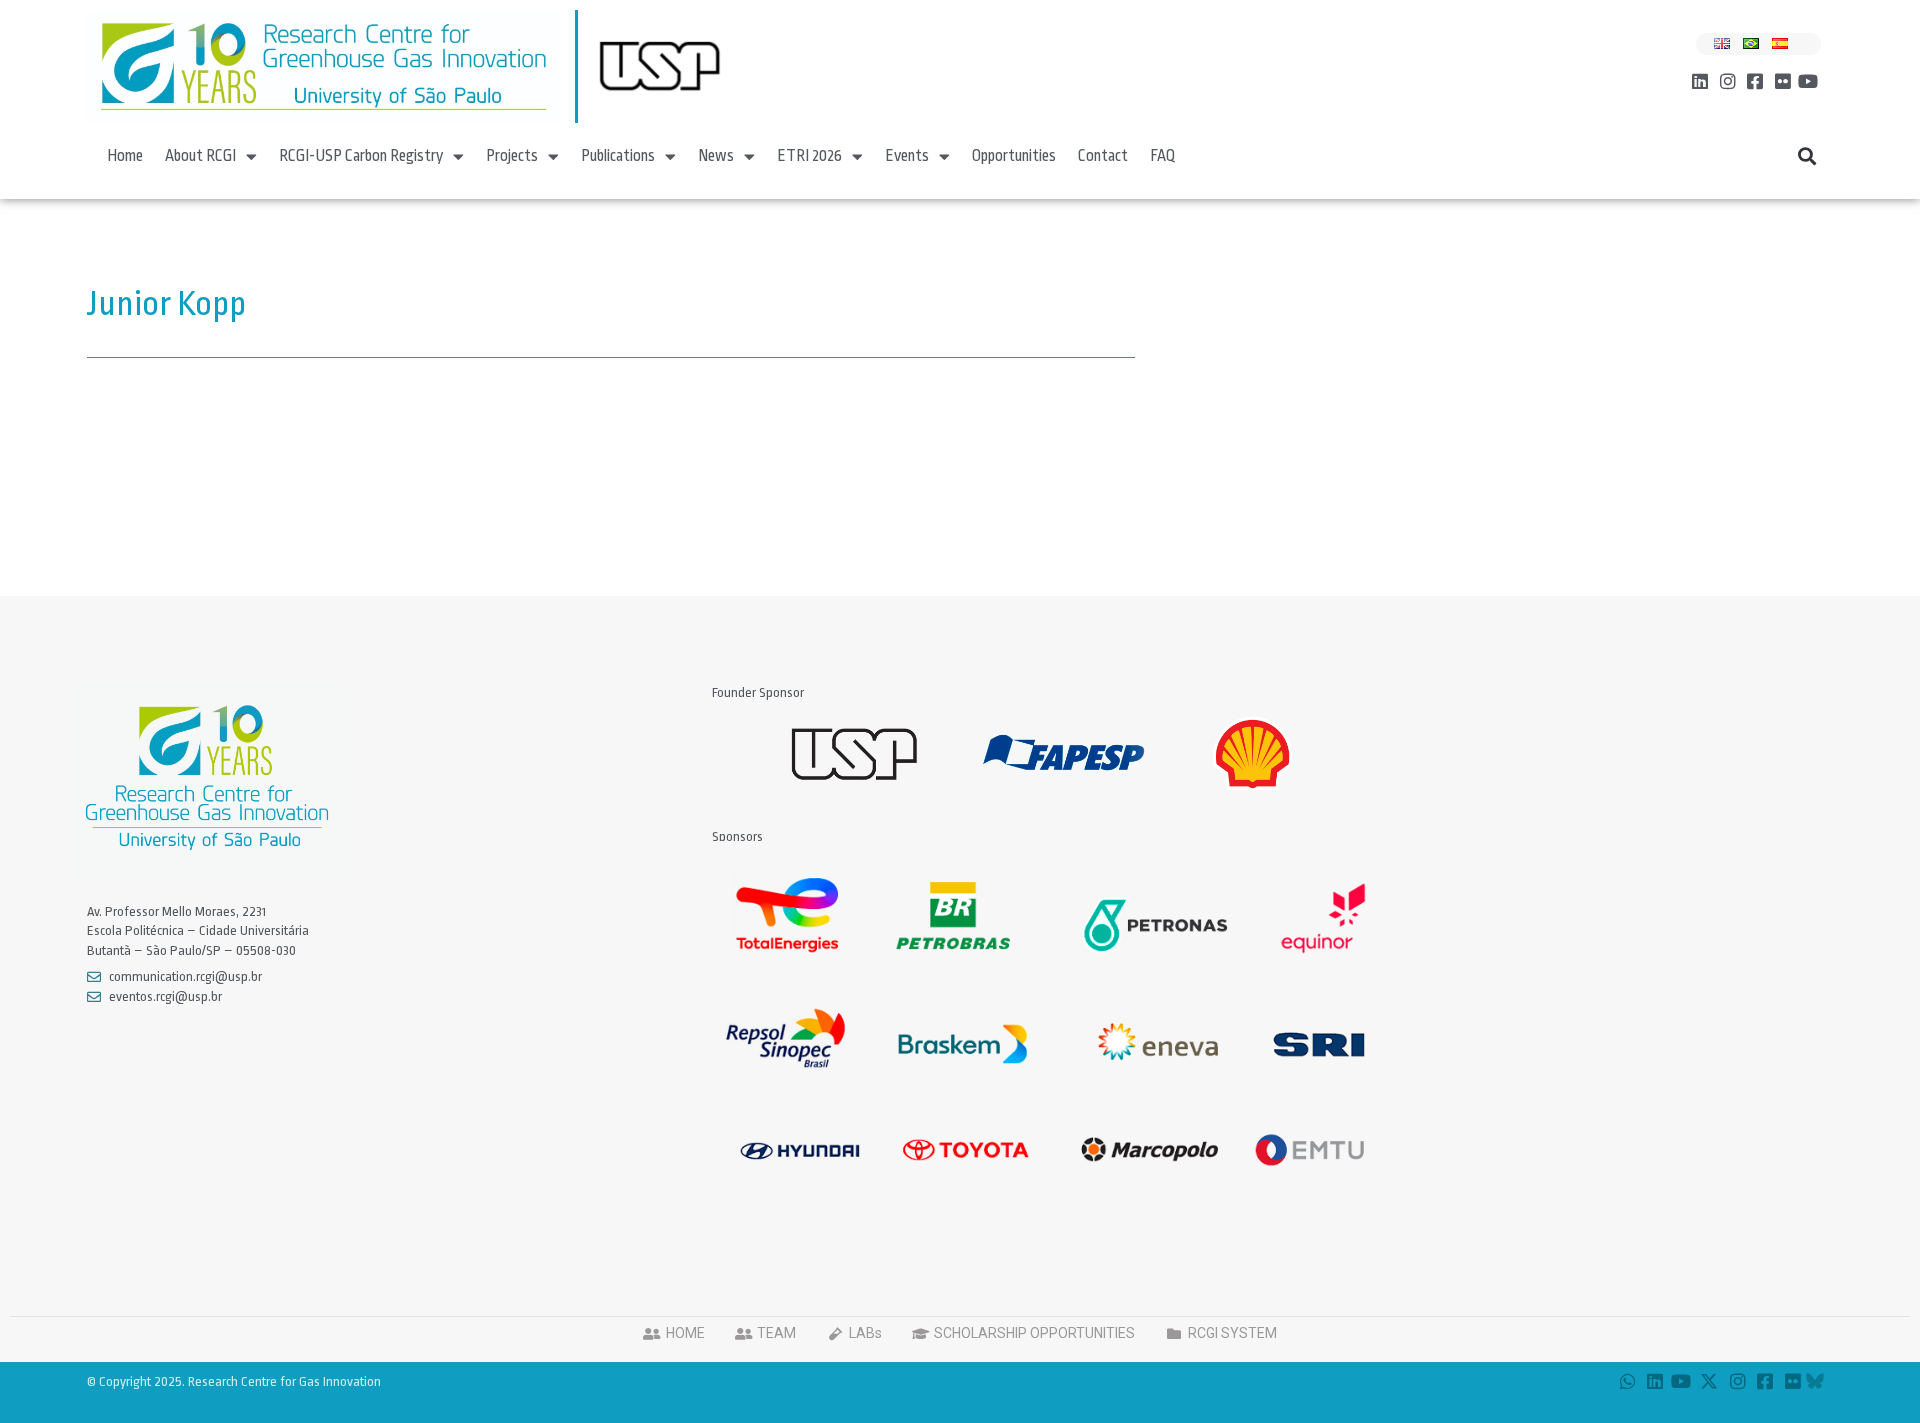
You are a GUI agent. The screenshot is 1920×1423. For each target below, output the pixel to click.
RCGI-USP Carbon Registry (361, 156)
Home (125, 156)
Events (907, 156)
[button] (1807, 156)
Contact (1103, 156)
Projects (512, 156)
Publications (618, 156)
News (716, 156)
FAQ (1163, 156)
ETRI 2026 (809, 156)
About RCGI (200, 156)
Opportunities (1014, 156)
